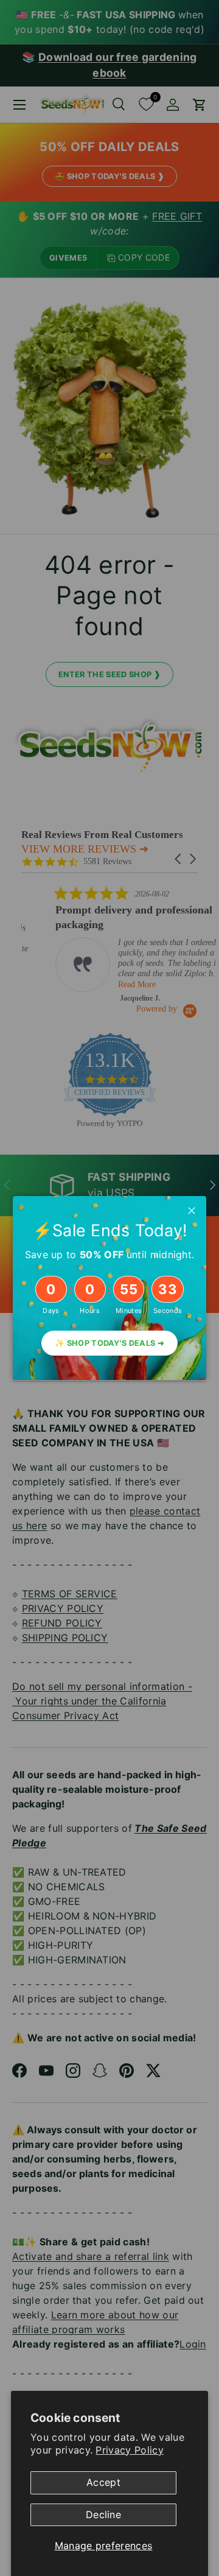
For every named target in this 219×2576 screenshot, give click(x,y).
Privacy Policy (129, 2450)
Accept (103, 2482)
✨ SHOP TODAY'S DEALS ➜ (109, 1343)
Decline (103, 2514)
